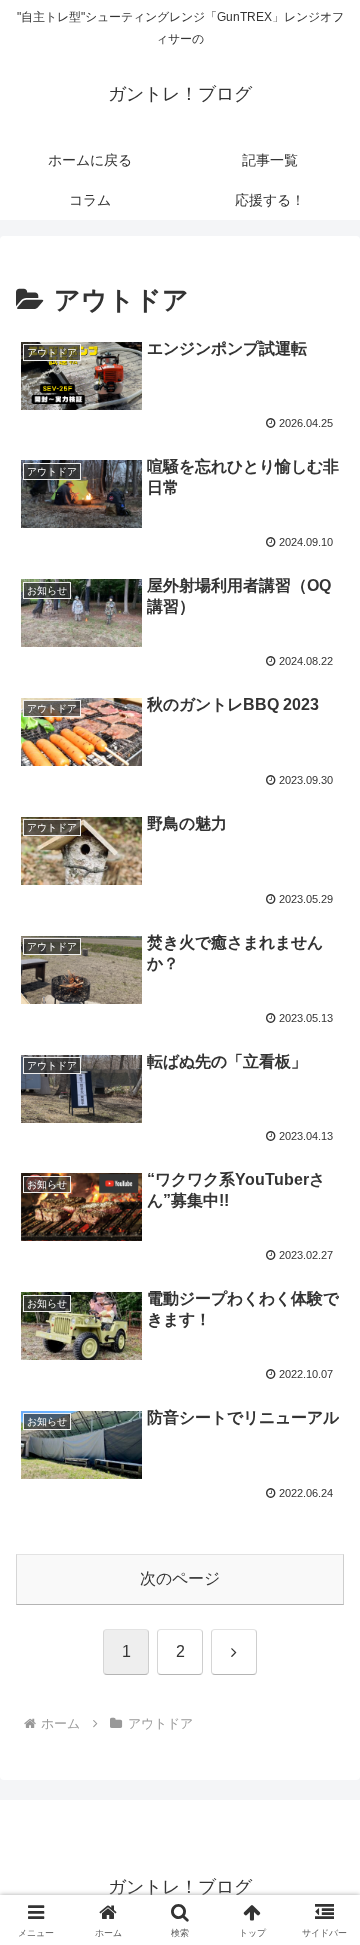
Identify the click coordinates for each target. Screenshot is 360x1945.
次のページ (180, 1578)
